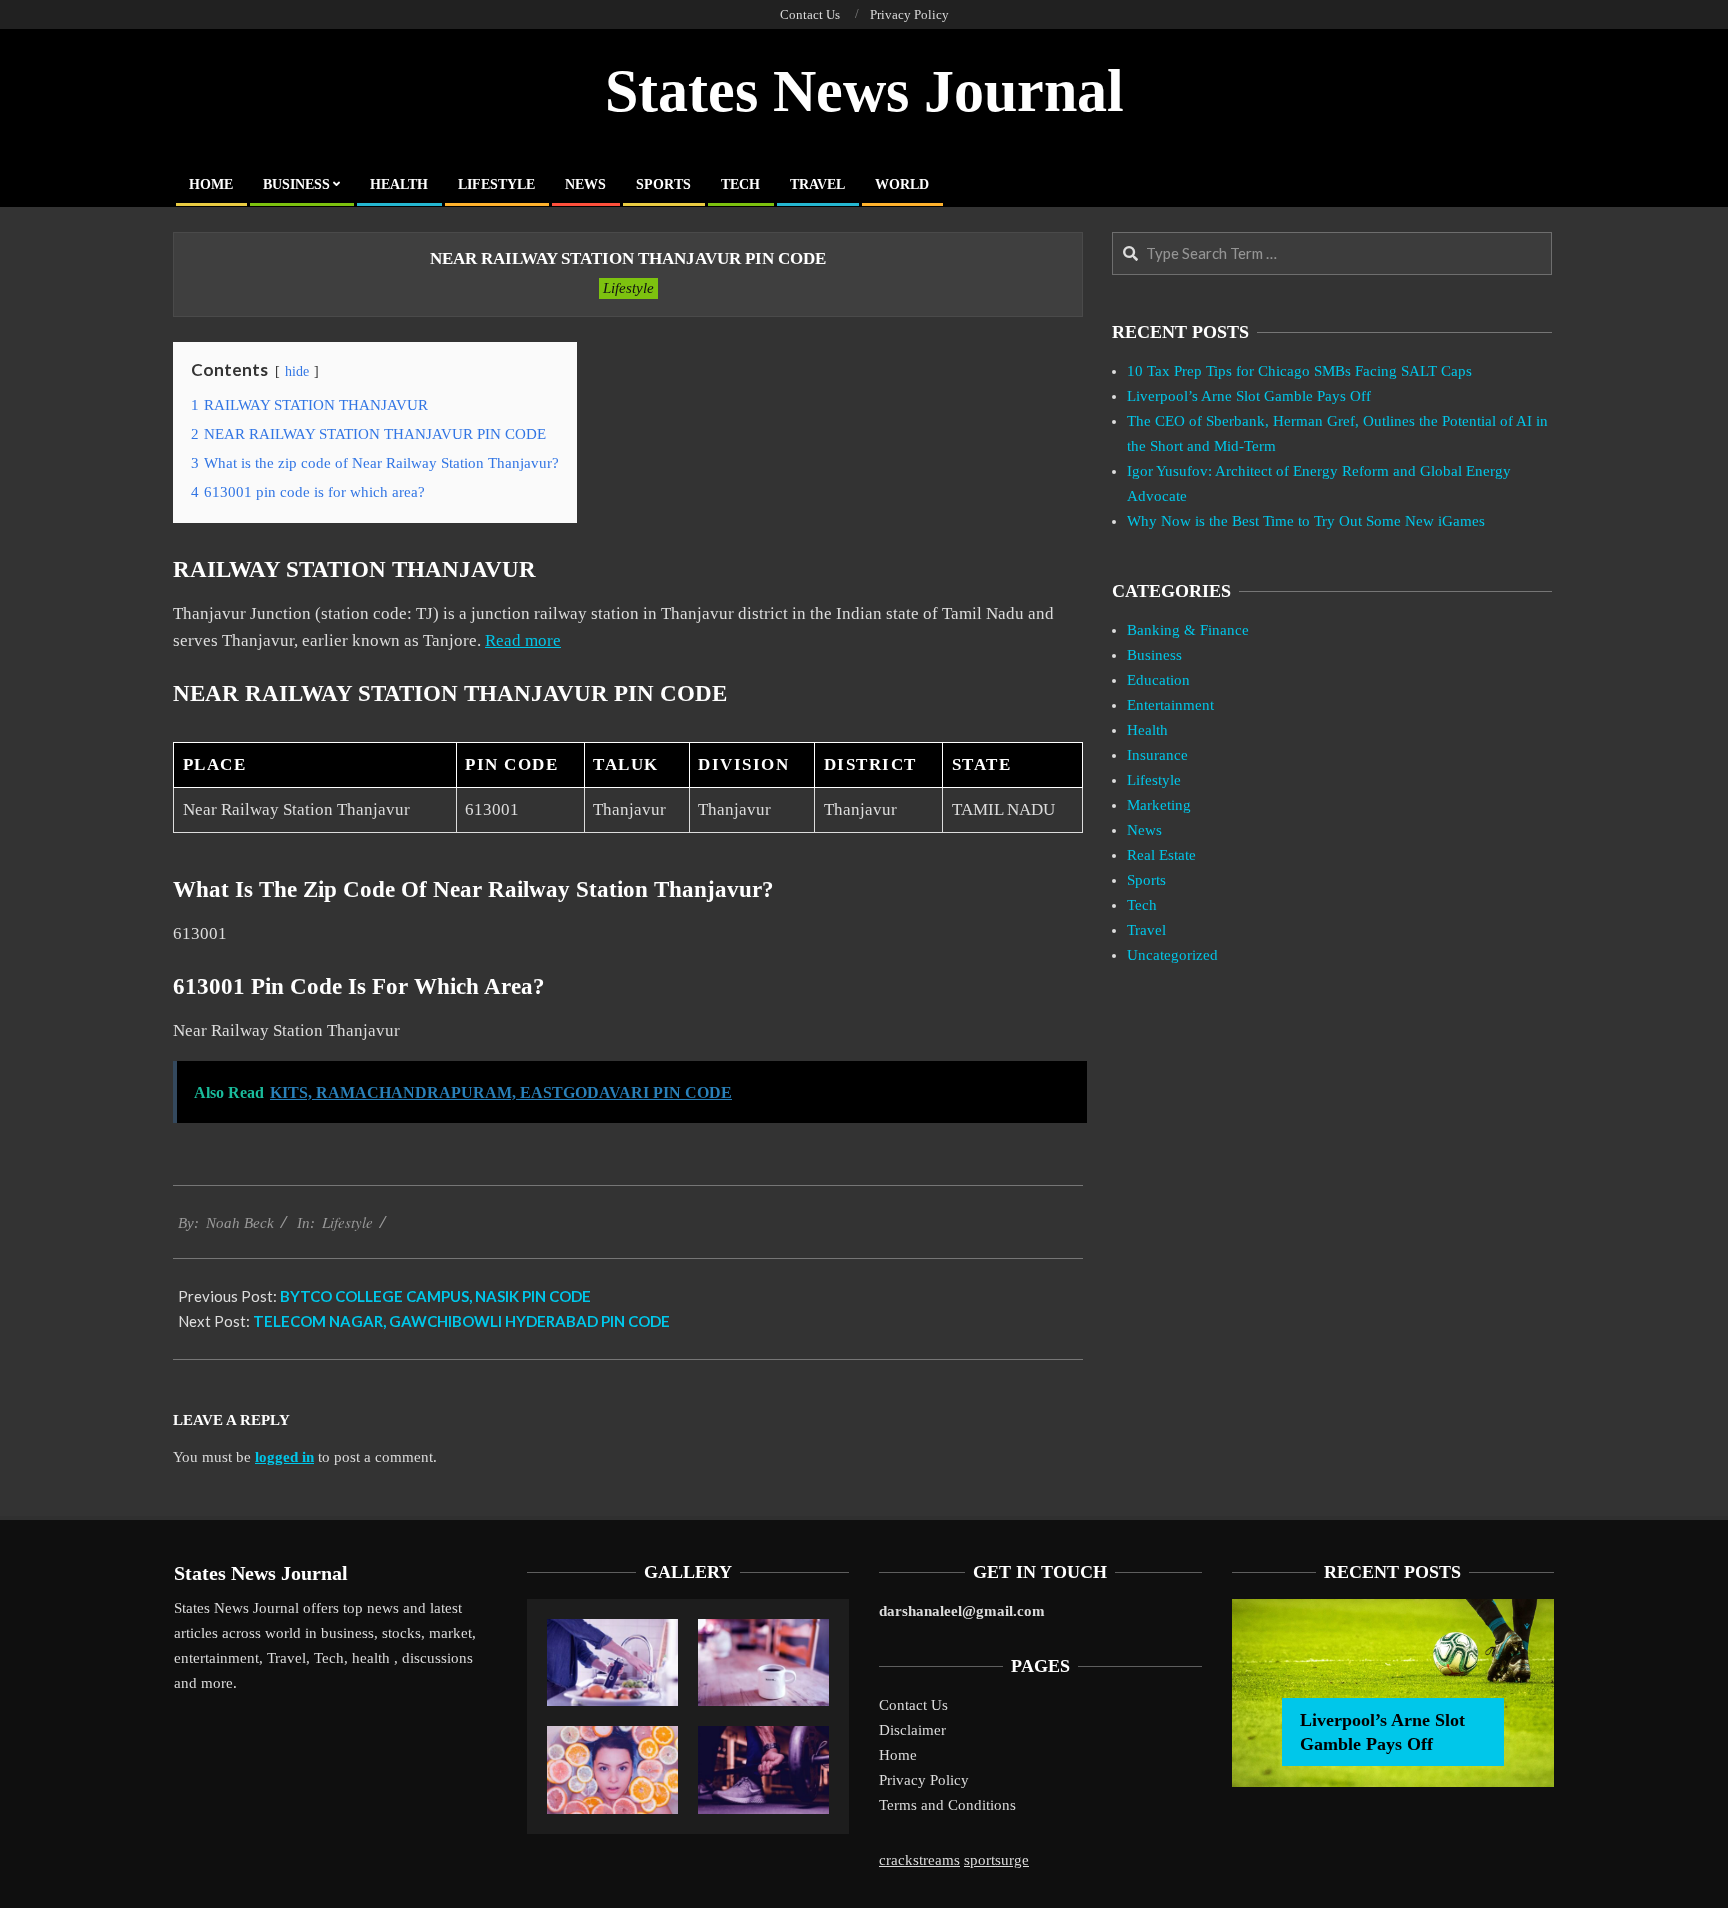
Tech (1142, 905)
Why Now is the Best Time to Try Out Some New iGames (1306, 521)
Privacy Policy (924, 1780)
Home (898, 1755)
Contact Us (913, 1705)
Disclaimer (912, 1730)
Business (1154, 655)
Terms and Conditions (947, 1805)
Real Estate (1161, 855)
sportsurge (996, 1860)
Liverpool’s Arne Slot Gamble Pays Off (1249, 396)
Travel (1146, 930)
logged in (284, 1457)
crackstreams (919, 1860)
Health (1147, 730)
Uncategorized (1172, 955)
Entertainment (1170, 705)
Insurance (1157, 755)
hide (297, 371)
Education (1158, 680)
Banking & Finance (1188, 630)
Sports (1146, 880)
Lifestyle (628, 288)
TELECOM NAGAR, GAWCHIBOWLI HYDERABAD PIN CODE (461, 1321)
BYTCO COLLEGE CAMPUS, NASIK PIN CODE (435, 1296)
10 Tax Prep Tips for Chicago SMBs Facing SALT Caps (1299, 371)
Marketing (1159, 805)
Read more (523, 640)
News (1144, 830)
